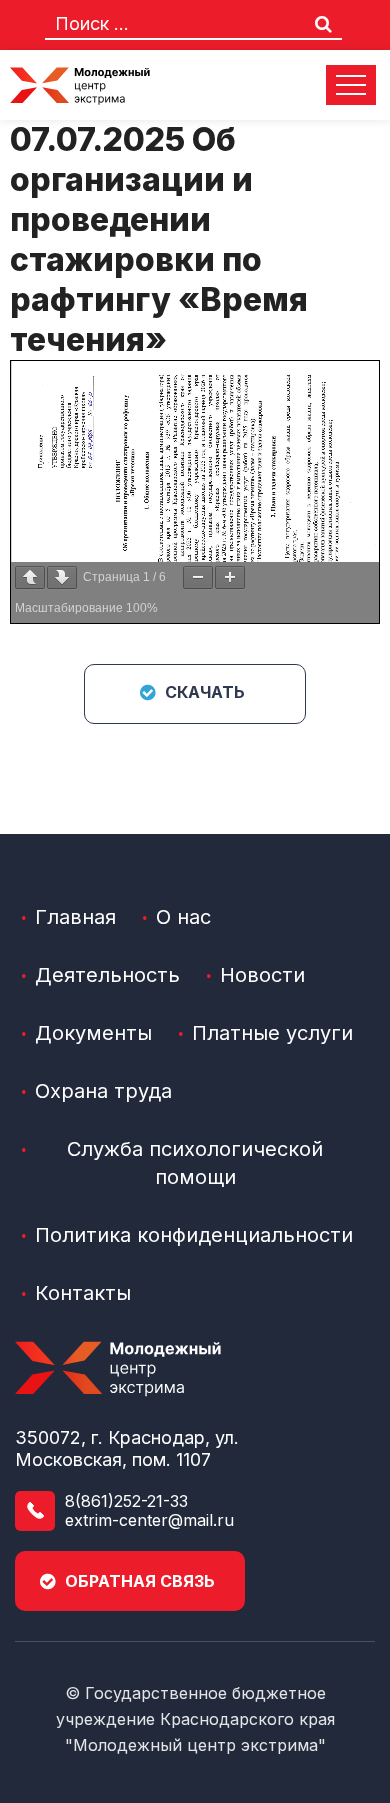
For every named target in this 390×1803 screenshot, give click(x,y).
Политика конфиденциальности (194, 1235)
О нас (183, 917)
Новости (262, 975)
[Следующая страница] (62, 577)
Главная (75, 917)
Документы (93, 1033)
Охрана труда (103, 1091)
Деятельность (107, 975)
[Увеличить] (230, 577)
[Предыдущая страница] (30, 577)
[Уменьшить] (198, 577)
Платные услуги (272, 1033)
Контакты (83, 1293)
